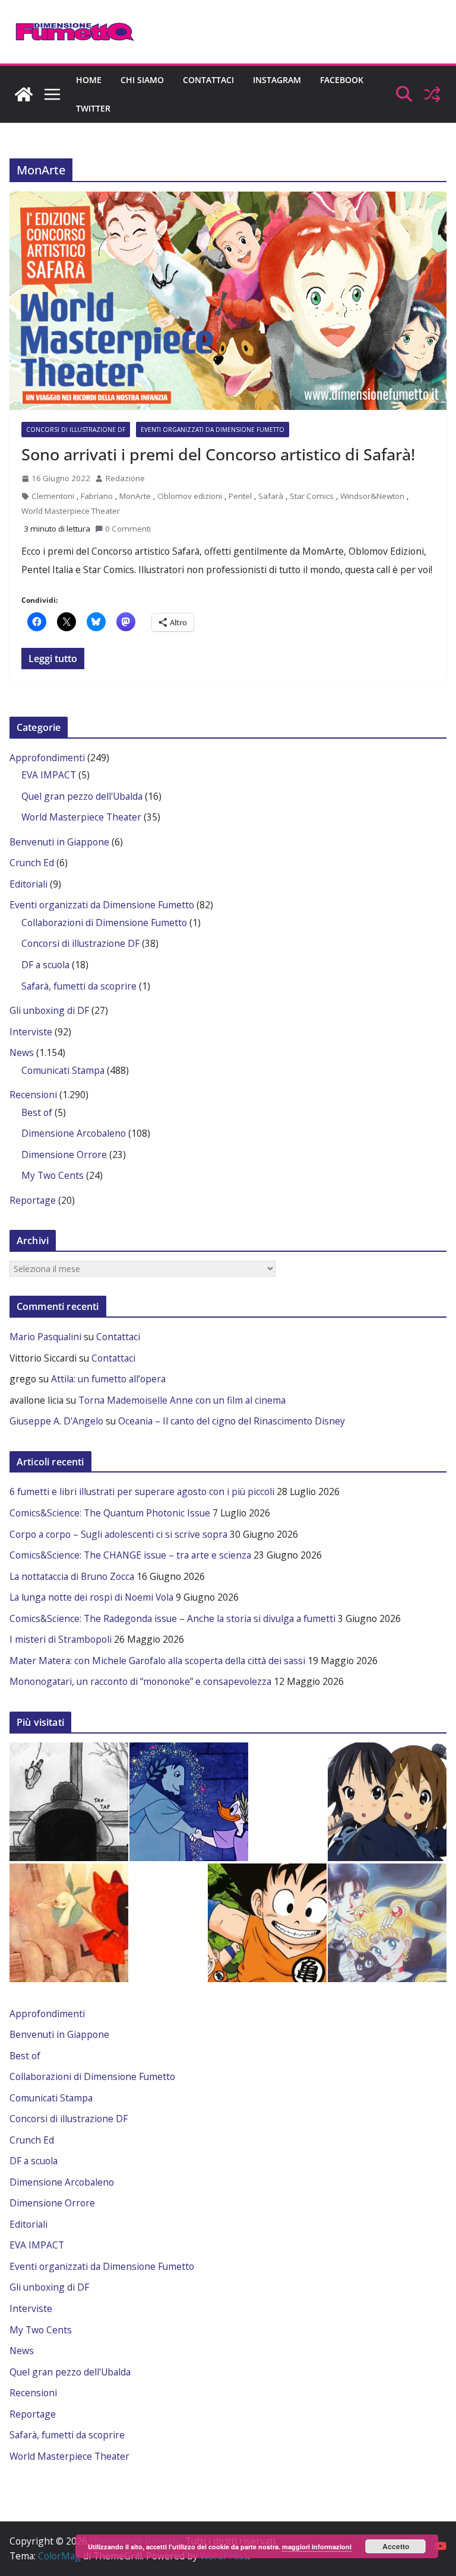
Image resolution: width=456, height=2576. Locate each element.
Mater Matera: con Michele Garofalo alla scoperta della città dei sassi (157, 1661)
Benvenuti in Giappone (59, 842)
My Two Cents (53, 1175)
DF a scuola (45, 965)
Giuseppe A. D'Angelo (56, 1421)
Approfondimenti (47, 758)
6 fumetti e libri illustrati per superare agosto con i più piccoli (142, 1491)
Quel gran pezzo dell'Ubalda (82, 796)
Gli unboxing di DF (49, 1010)
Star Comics (312, 496)
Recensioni (33, 1095)
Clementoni (53, 496)
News (22, 1052)
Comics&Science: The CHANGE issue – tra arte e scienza (130, 1555)
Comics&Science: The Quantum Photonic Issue (110, 1513)
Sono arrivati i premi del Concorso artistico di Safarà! (218, 454)
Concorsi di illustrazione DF (76, 430)
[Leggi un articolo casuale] (432, 94)
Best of (37, 1112)
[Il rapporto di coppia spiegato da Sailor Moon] (387, 1923)
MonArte (135, 496)
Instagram (277, 80)
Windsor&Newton (372, 496)
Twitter (93, 108)
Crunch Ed (32, 863)
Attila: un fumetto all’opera (108, 1379)
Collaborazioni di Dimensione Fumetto (104, 923)
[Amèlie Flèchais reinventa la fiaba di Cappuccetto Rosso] (69, 1923)
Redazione (125, 478)
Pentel (240, 496)
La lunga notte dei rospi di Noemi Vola (91, 1597)
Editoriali (28, 884)
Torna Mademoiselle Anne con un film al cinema (182, 1400)
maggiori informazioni (317, 2547)
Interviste (31, 1032)
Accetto (396, 2546)
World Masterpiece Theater (71, 511)
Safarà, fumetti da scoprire (79, 986)
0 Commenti (128, 529)
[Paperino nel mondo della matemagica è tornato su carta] (189, 1802)
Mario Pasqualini (45, 1337)
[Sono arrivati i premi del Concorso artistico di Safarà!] (228, 301)
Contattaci (208, 80)
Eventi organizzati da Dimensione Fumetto (213, 430)
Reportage (33, 1200)
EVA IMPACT (49, 775)
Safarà (271, 496)
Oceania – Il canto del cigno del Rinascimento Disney (232, 1421)
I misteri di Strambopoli (61, 1639)
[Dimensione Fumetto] (24, 94)
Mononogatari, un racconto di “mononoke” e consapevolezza (140, 1681)
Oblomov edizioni (190, 496)
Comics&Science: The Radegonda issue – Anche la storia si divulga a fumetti (172, 1618)
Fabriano (97, 496)
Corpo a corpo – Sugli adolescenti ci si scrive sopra (118, 1534)
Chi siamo (142, 80)
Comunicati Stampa (63, 1070)
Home (89, 80)
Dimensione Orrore (64, 1155)
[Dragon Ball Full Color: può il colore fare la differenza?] (267, 1923)
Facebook (342, 80)
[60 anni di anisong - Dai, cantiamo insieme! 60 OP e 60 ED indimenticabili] (387, 1802)
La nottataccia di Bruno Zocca (72, 1576)
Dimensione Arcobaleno (74, 1133)
